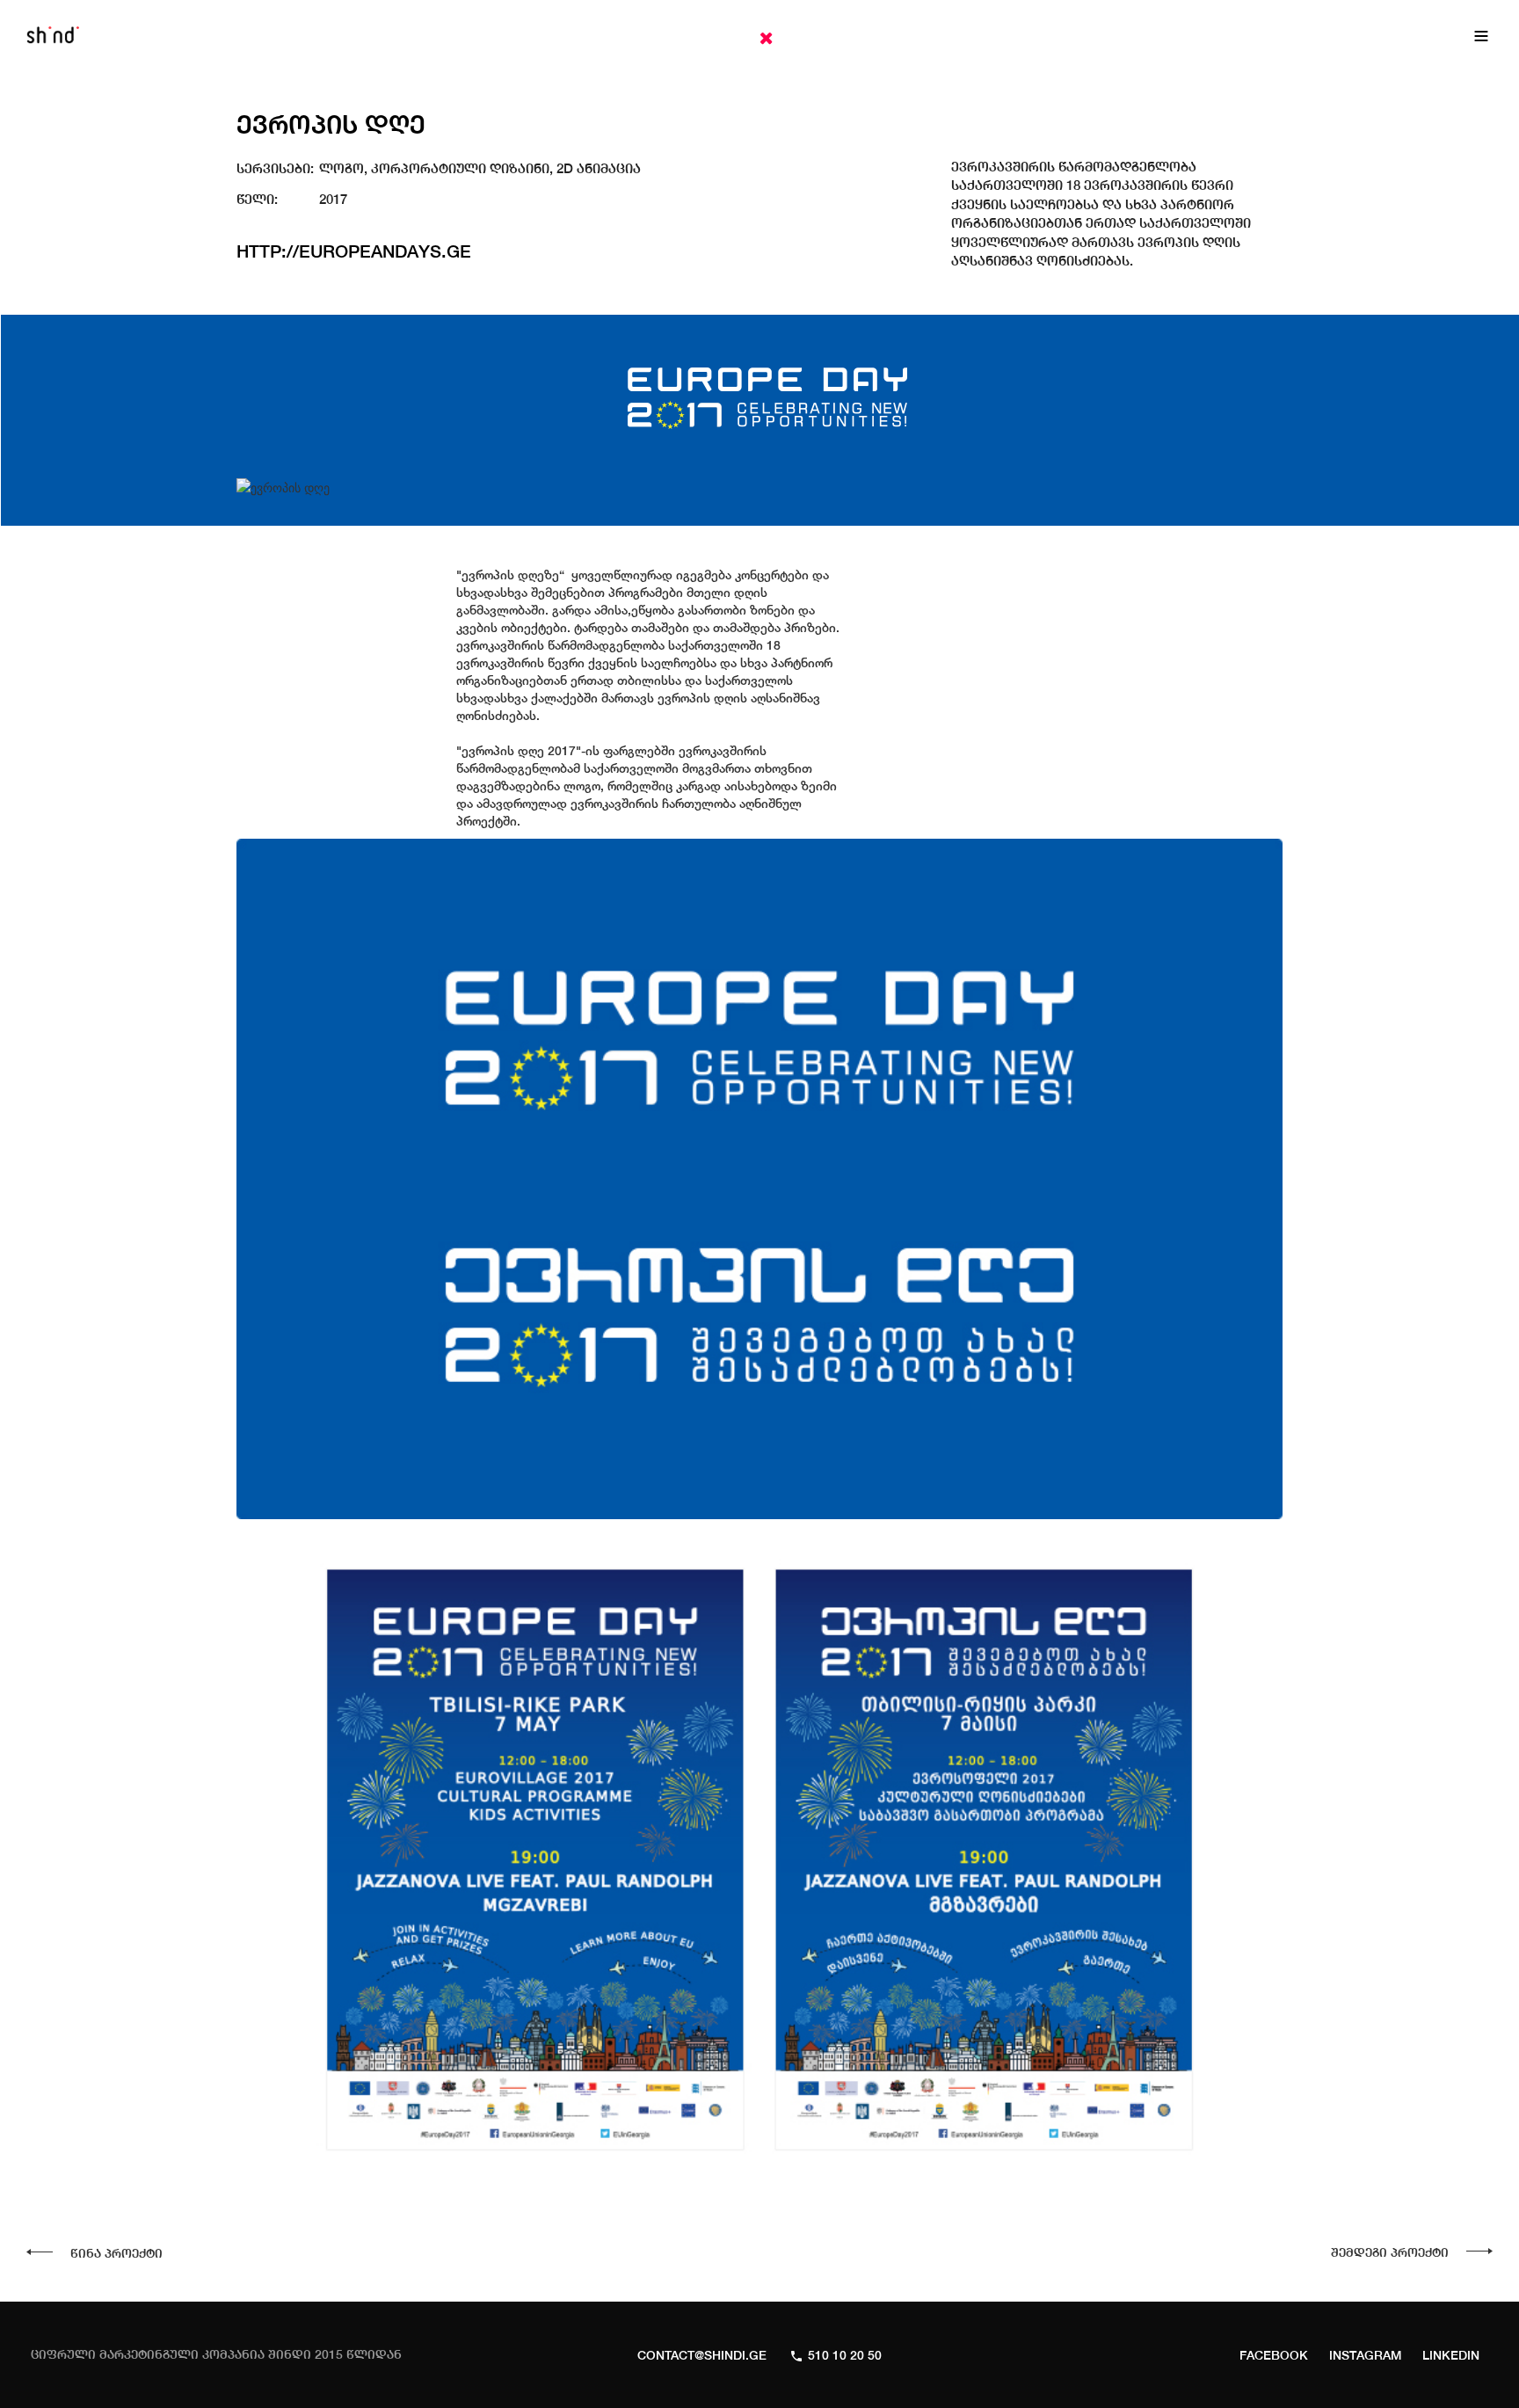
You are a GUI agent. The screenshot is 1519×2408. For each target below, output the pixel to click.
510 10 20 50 (845, 2355)
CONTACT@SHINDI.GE (702, 2355)
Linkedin (1451, 2355)
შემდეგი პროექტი (1390, 2252)
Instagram (1365, 2355)
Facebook (1274, 2355)
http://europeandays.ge (354, 251)
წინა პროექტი (116, 2253)
